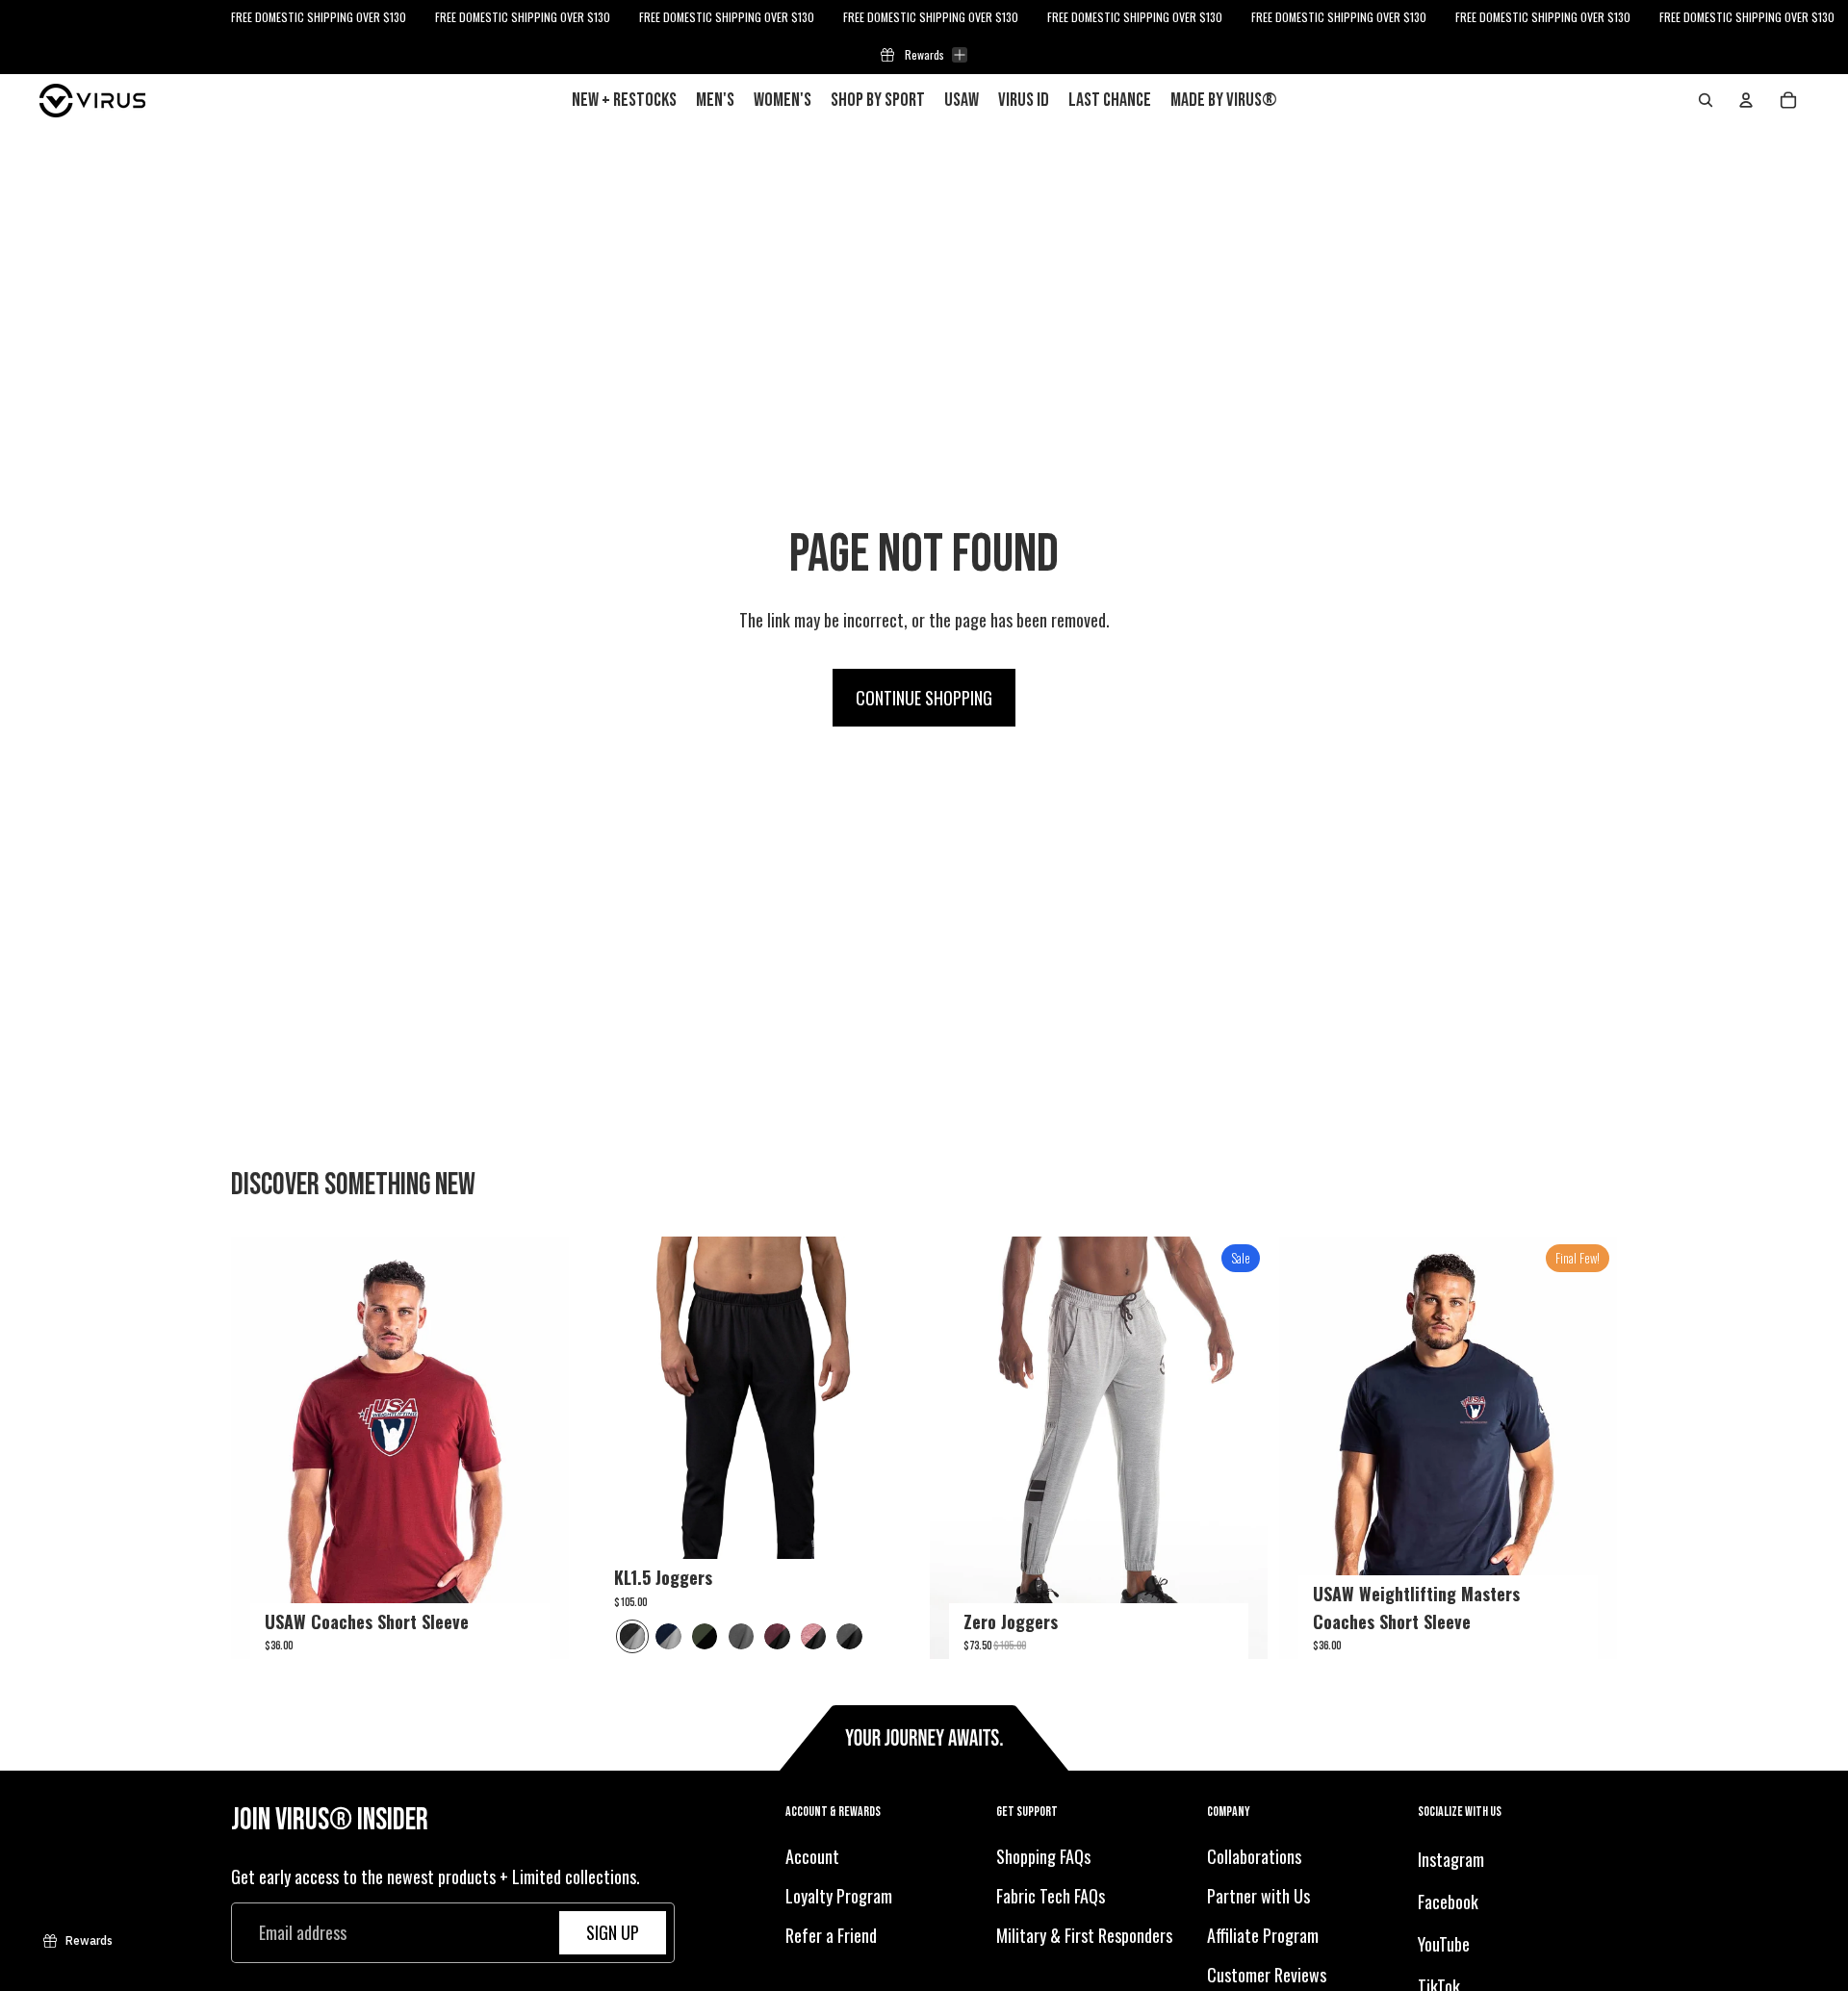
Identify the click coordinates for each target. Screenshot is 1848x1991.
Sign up (613, 1932)
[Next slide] (540, 1448)
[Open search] (1706, 100)
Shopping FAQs (1043, 1857)
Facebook (1448, 1902)
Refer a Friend (831, 1935)
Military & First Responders (1084, 1935)
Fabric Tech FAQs (1051, 1896)
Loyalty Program (839, 1896)
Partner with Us (1258, 1896)
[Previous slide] (260, 1448)
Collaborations (1254, 1857)
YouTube (1444, 1944)
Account (812, 1857)
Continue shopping (924, 698)
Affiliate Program (1263, 1935)
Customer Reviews (1267, 1975)
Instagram (1451, 1860)
